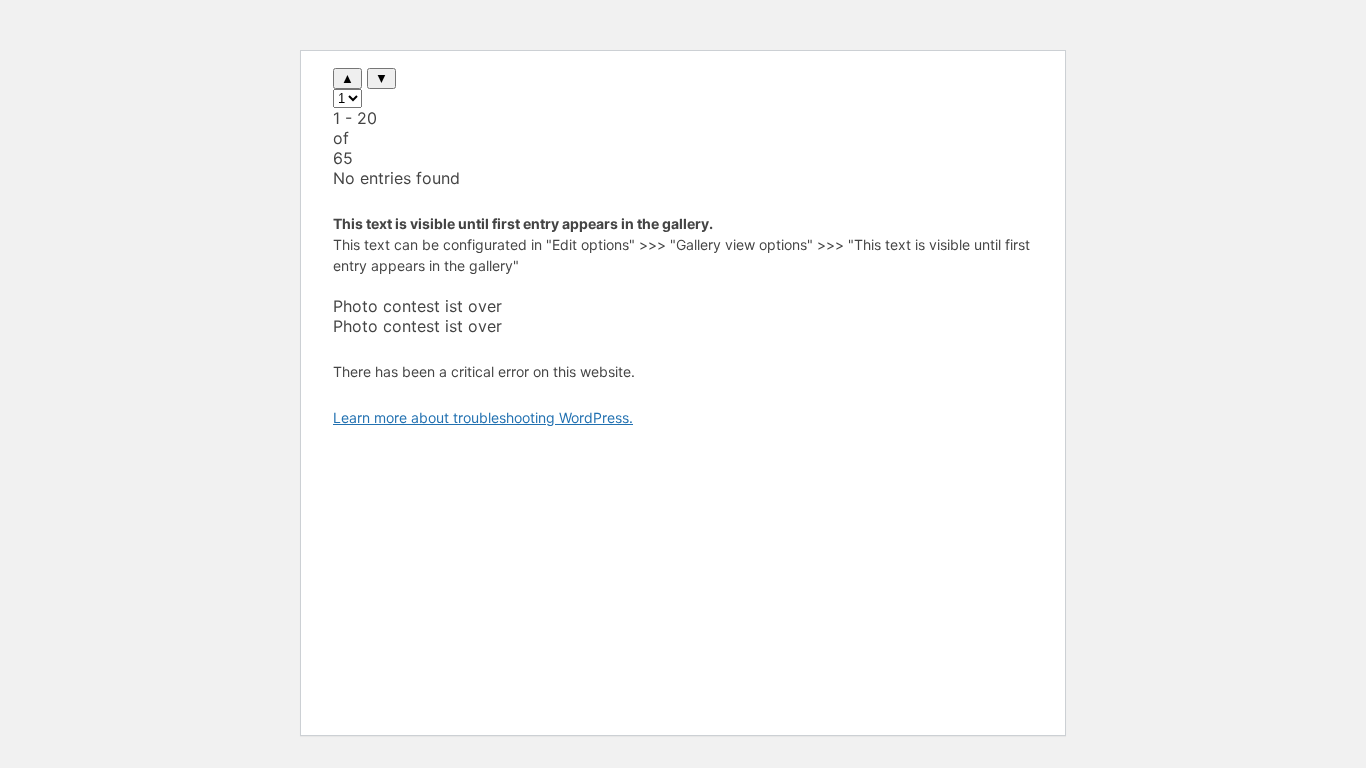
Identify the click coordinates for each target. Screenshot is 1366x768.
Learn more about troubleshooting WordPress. (483, 417)
